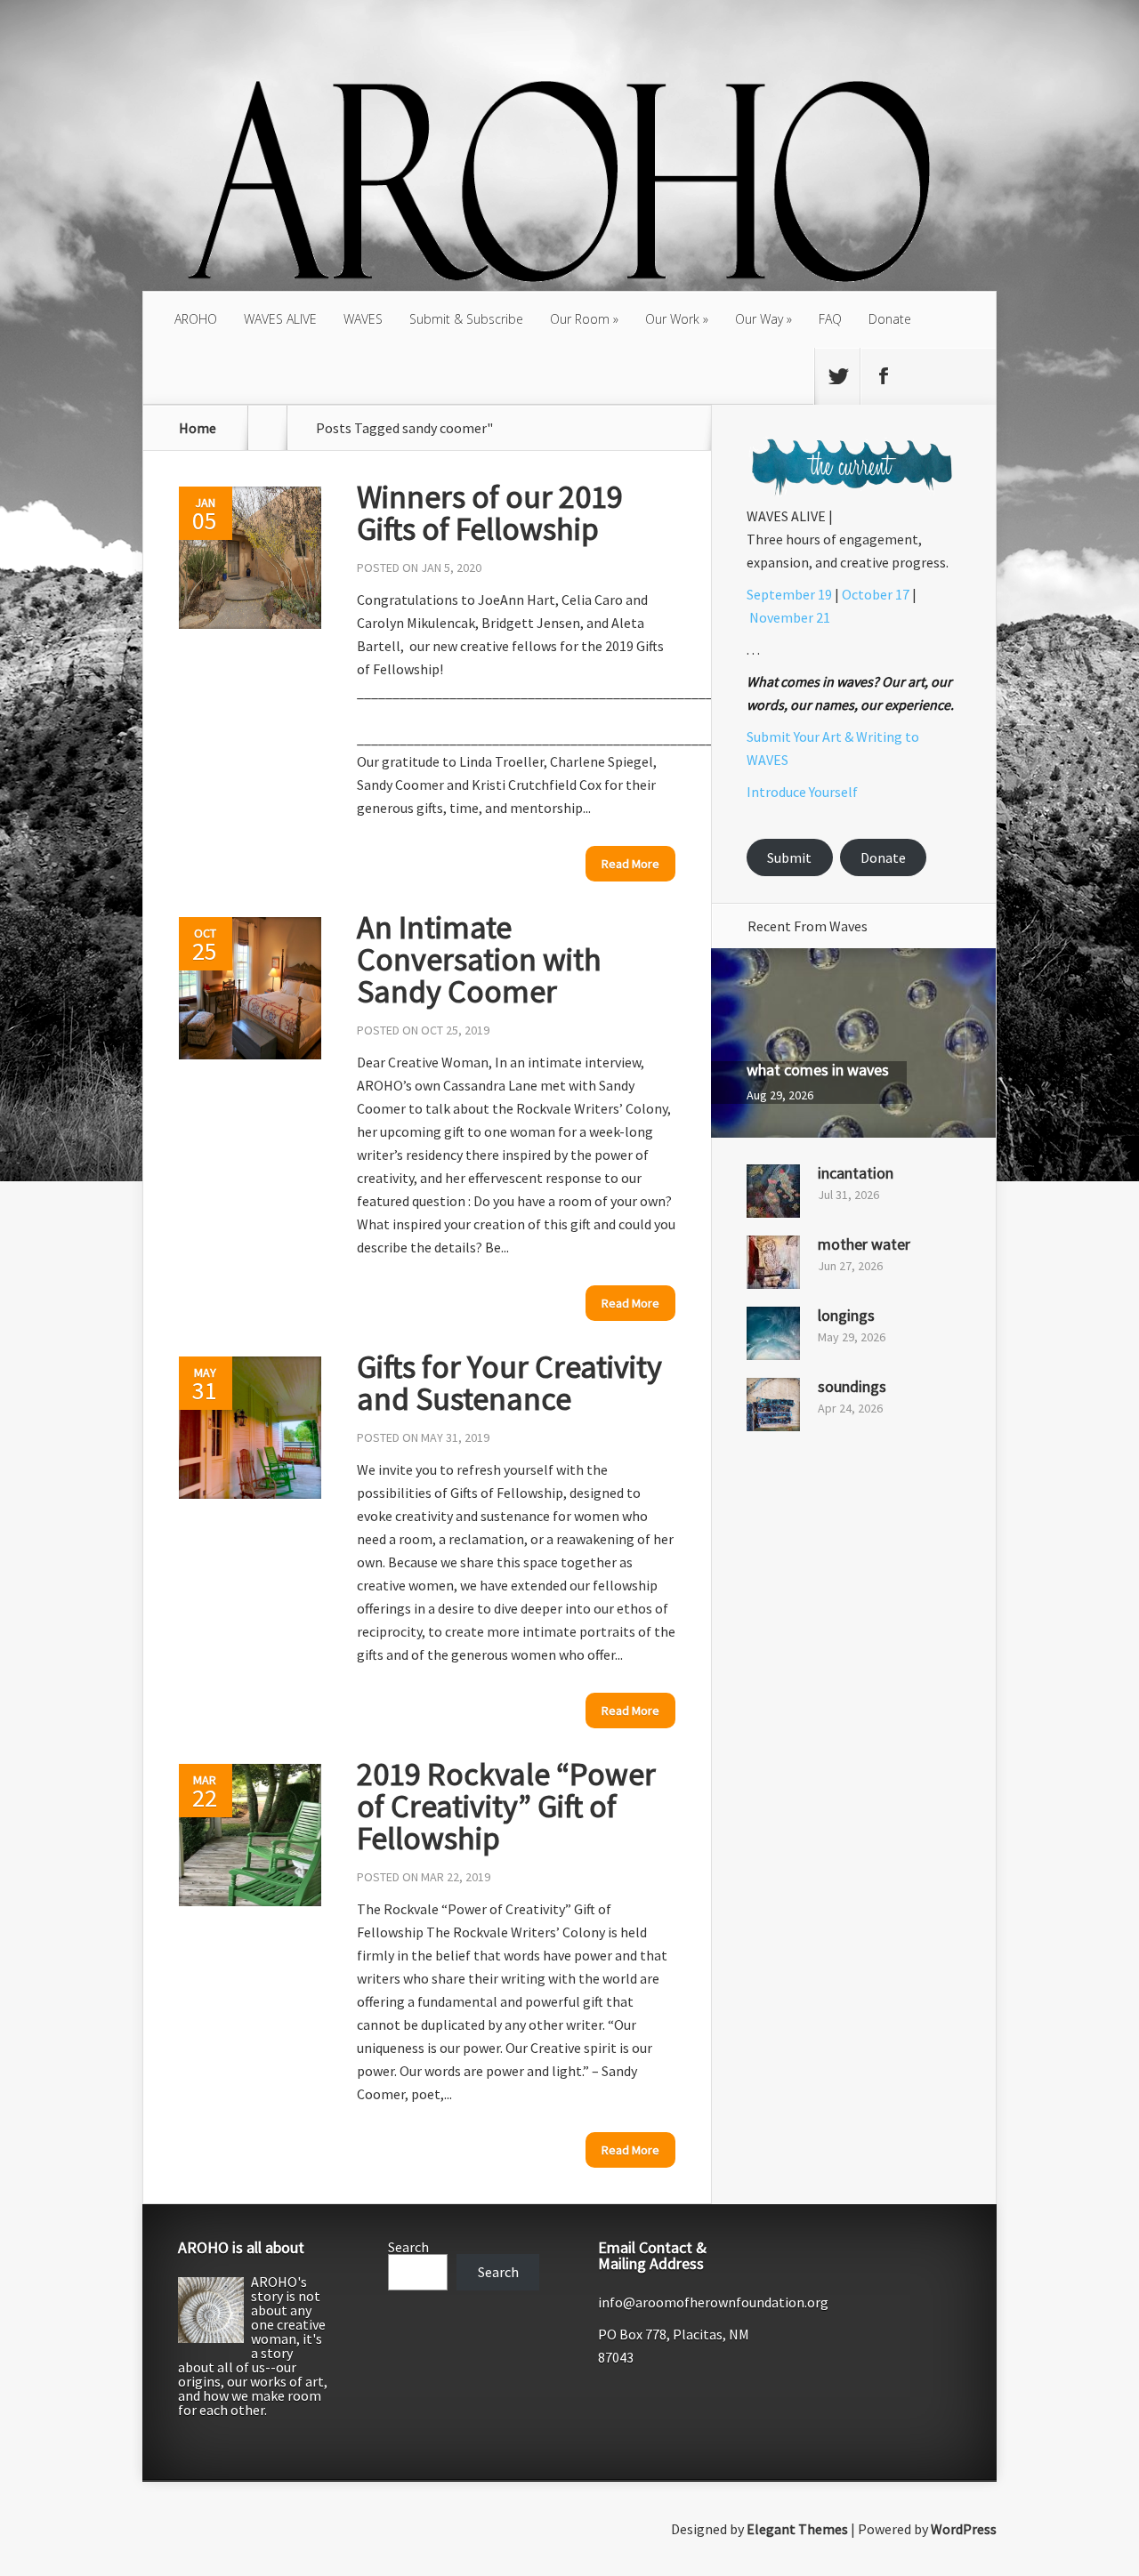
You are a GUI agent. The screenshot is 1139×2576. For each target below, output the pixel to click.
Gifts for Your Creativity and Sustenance (509, 1383)
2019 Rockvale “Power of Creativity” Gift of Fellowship (506, 1806)
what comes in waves (818, 1070)
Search (408, 2247)
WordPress (964, 2529)
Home (198, 428)
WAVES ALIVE (280, 319)
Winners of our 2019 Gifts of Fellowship (490, 513)
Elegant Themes (797, 2529)
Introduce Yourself (802, 792)
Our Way (759, 319)
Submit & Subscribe (466, 319)
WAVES (363, 319)
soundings (852, 1386)
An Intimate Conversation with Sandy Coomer (479, 959)
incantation (856, 1173)
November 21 (790, 617)
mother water (864, 1244)
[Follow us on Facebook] (883, 376)
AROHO (196, 319)
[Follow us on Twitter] (837, 376)
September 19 (789, 594)
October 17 (876, 594)
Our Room (580, 319)
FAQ (830, 319)
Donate (890, 319)
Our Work (672, 319)
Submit (789, 857)
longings (846, 1315)
